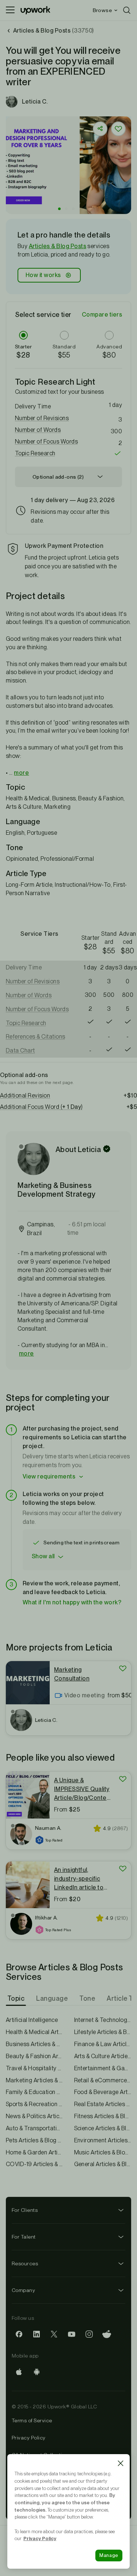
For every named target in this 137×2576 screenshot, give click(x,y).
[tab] (17, 1999)
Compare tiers (102, 315)
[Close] (121, 2463)
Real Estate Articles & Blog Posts (103, 2104)
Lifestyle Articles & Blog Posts (103, 2032)
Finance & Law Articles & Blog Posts (103, 2044)
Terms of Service (32, 2420)
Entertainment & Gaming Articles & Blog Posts (103, 2068)
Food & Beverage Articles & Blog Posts (103, 2092)
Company (23, 2290)
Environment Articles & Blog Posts (103, 2140)
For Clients (25, 2210)
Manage (109, 2555)
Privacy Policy (29, 2438)
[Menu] (10, 10)
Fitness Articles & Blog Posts (103, 2116)
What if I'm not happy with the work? (72, 1602)
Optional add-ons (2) (58, 477)
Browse (102, 10)
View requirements (49, 1476)
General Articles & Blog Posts (103, 2164)
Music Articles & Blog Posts (103, 2152)
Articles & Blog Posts (58, 246)
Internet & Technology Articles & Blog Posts (103, 2020)
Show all (43, 1556)
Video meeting (84, 1695)
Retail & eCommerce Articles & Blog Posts (103, 2080)
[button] (59, 209)
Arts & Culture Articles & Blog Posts (103, 2056)
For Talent (24, 2237)
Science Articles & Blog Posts (103, 2128)
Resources (25, 2263)
